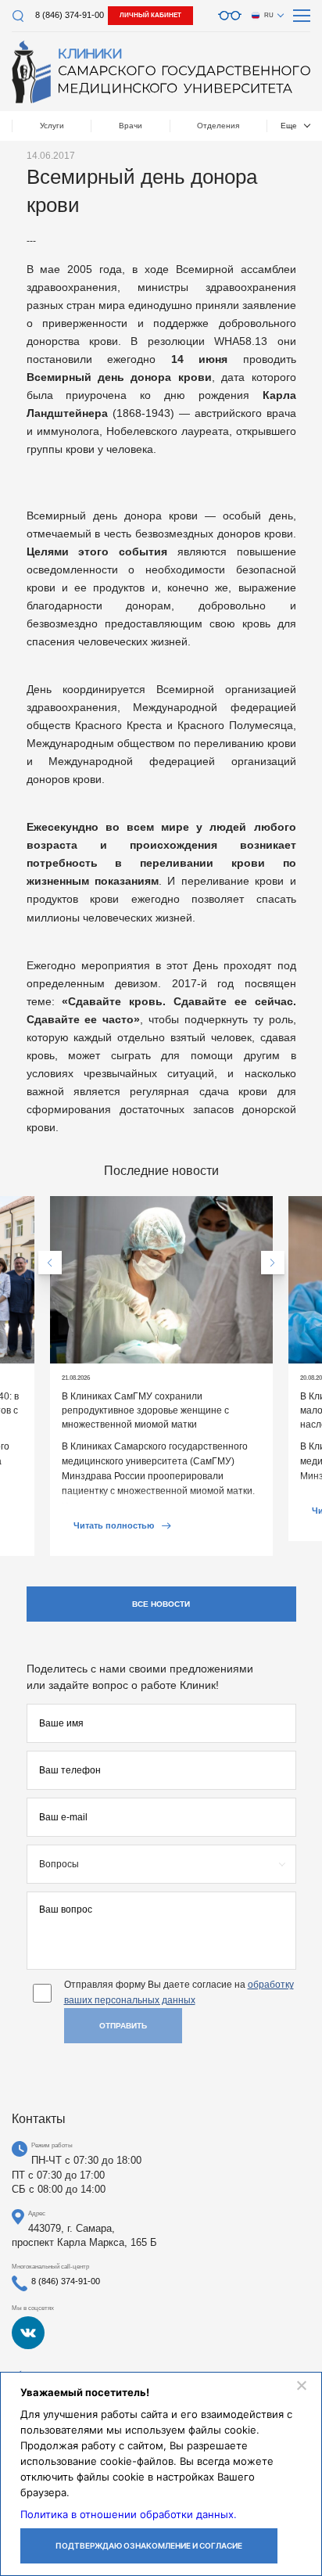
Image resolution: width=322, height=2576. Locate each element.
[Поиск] (18, 16)
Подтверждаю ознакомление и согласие (149, 2545)
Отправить (123, 2026)
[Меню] (302, 16)
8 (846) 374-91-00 (70, 15)
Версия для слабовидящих (230, 16)
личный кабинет (150, 15)
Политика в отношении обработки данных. (129, 2514)
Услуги (52, 126)
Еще (289, 126)
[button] (50, 1263)
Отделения (218, 126)
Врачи (131, 126)
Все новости (161, 1604)
